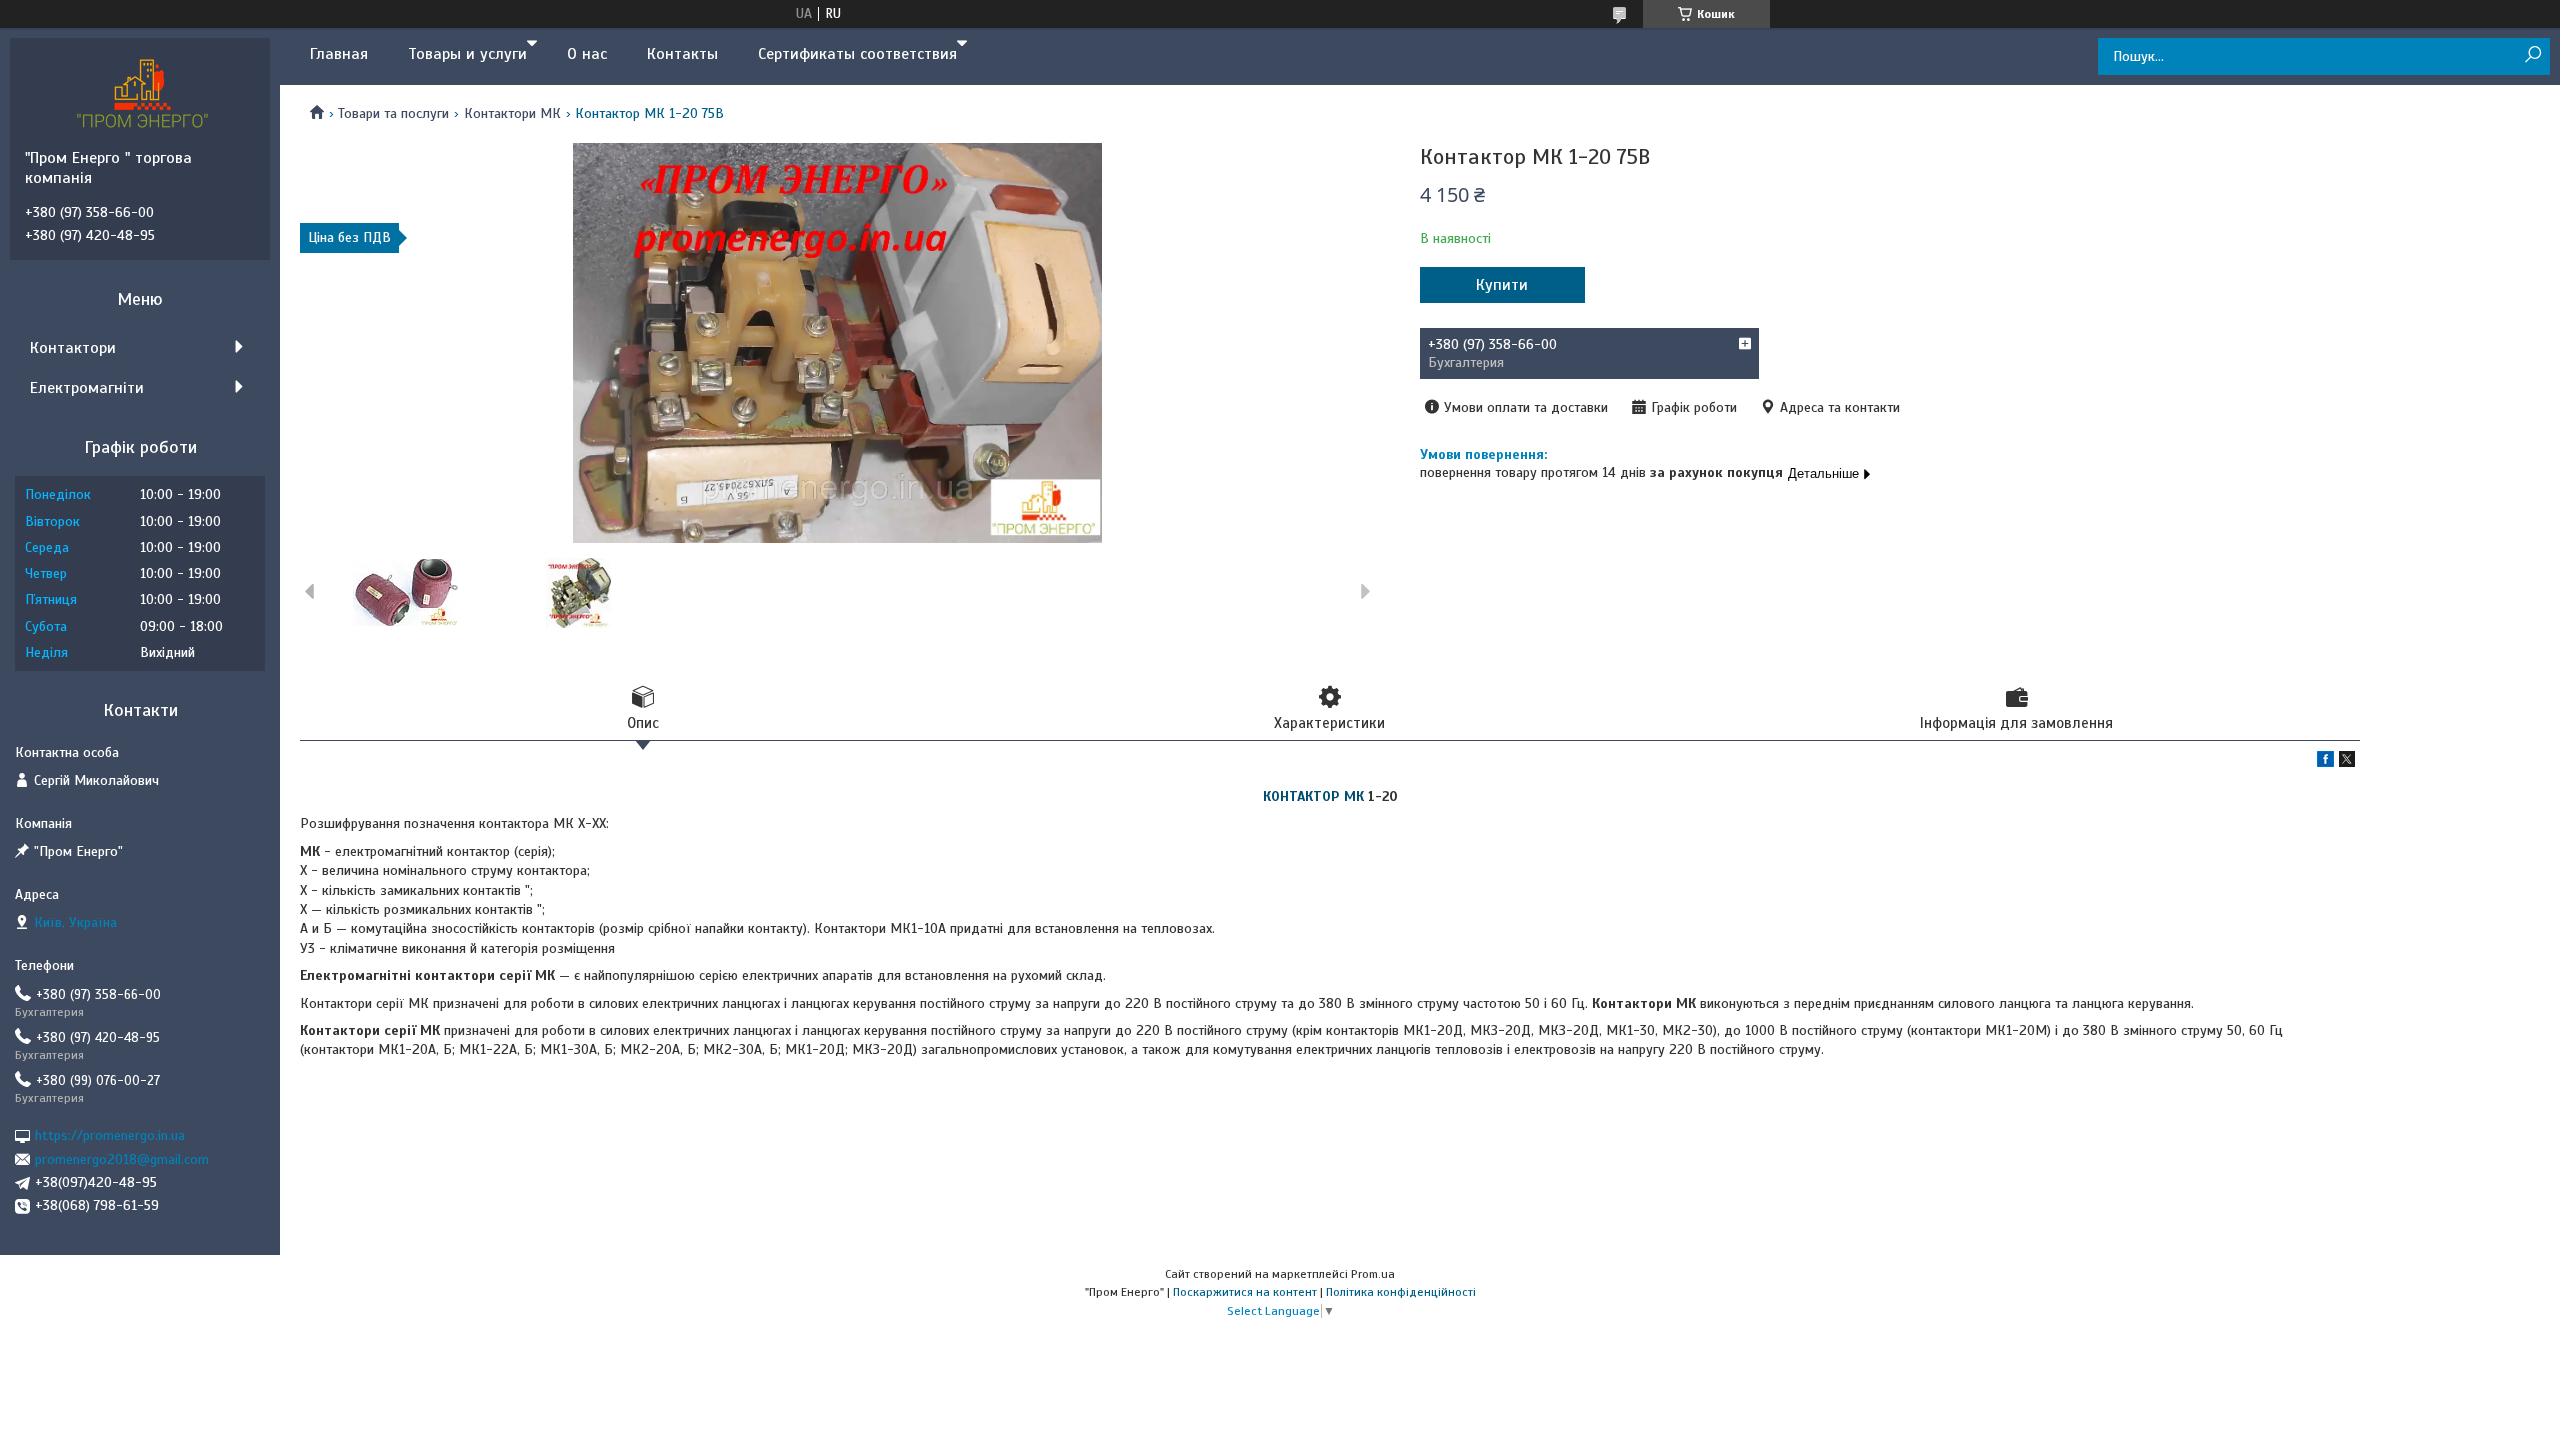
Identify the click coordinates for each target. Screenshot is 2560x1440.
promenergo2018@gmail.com (122, 1159)
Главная (339, 54)
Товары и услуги (467, 54)
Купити (1502, 285)
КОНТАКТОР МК (1313, 796)
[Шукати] (2532, 55)
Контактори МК (512, 113)
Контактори (73, 348)
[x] (2347, 762)
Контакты (682, 54)
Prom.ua (1373, 1274)
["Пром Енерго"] (145, 93)
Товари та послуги (393, 113)
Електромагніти (87, 388)
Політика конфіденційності (1401, 1292)
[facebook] (2325, 762)
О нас (587, 54)
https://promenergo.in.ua (110, 1135)
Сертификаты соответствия (857, 54)
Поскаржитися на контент (1245, 1292)
